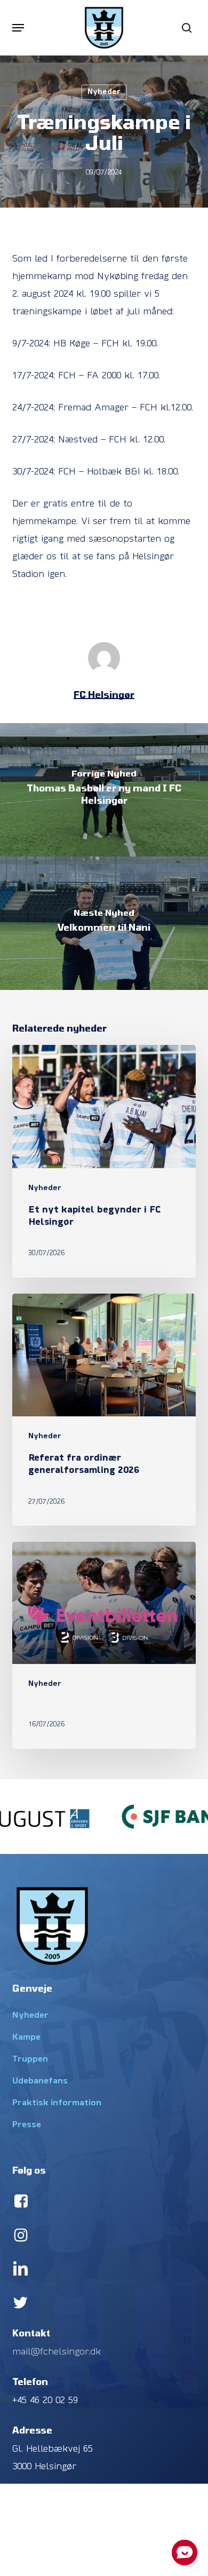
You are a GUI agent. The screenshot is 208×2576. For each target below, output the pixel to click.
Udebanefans (40, 2081)
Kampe (26, 2038)
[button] (18, 28)
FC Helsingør (104, 694)
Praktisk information (57, 2103)
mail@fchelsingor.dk (57, 2352)
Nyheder (104, 92)
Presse (27, 2125)
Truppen (30, 2059)
